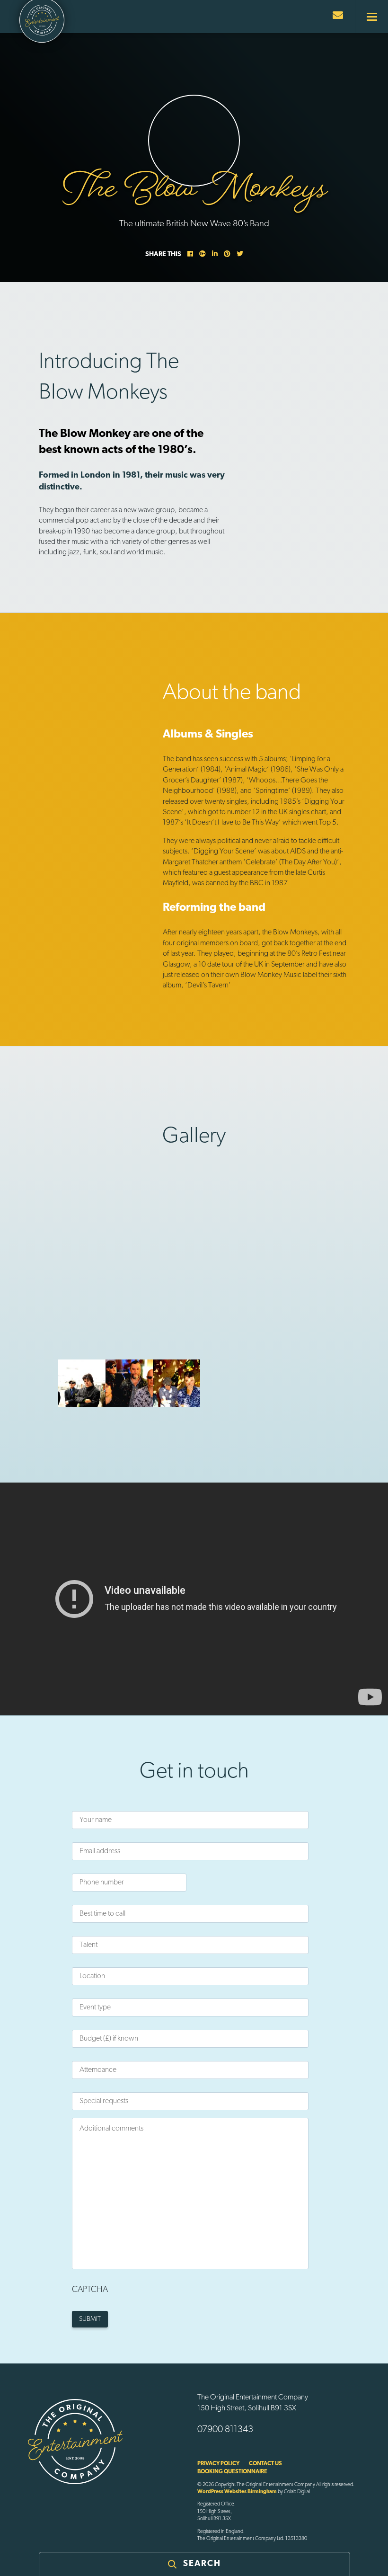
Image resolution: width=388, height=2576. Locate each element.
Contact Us (265, 2464)
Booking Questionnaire (232, 2472)
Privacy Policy (218, 2464)
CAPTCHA (90, 2290)
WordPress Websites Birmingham (237, 2492)
